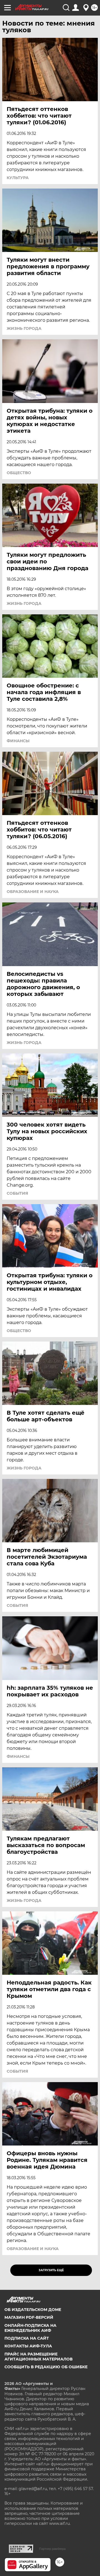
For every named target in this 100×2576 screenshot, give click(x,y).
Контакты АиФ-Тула (28, 2346)
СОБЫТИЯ (17, 1193)
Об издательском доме (33, 2310)
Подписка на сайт (27, 2338)
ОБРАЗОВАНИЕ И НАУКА (33, 892)
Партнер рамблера (52, 2549)
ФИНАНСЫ (18, 741)
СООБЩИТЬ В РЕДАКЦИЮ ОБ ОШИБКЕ (46, 2367)
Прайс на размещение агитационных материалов (38, 2357)
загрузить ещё (51, 2270)
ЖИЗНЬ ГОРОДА (24, 328)
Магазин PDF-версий (29, 2317)
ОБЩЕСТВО (19, 473)
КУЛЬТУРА (18, 178)
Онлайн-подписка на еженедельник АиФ (30, 2328)
